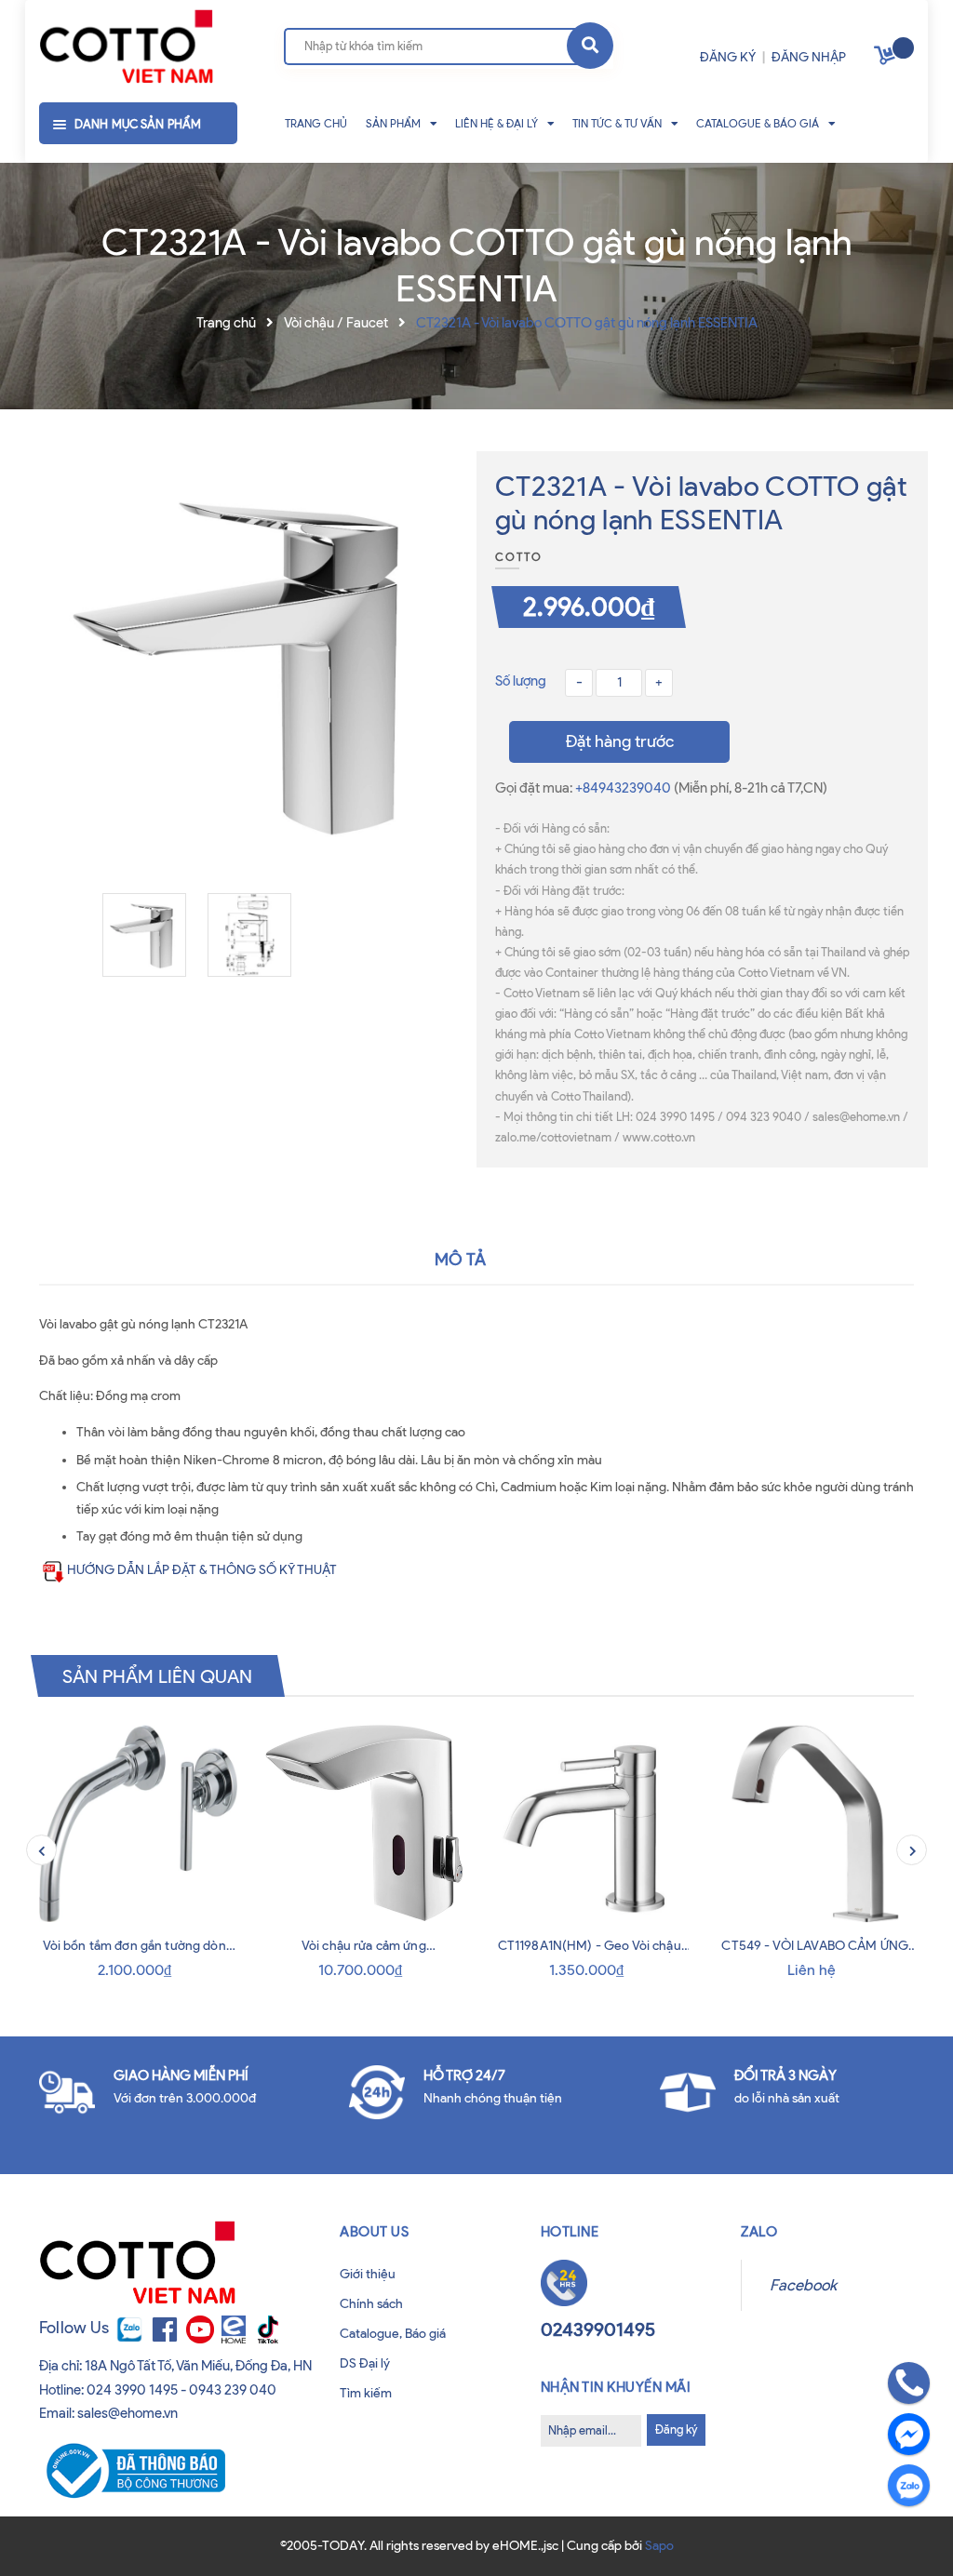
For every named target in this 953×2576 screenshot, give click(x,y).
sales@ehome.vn (128, 2413)
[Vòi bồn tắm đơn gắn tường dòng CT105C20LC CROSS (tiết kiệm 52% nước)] (138, 1824)
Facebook (803, 2285)
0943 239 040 (233, 2390)
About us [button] (374, 2232)
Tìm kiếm (366, 2393)
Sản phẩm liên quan (158, 1675)
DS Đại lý (365, 2363)
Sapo (659, 2546)
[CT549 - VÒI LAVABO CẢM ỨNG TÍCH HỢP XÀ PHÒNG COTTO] (816, 1824)
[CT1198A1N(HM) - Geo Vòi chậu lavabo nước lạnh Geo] (590, 1824)
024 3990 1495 (132, 2390)
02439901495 (598, 2329)
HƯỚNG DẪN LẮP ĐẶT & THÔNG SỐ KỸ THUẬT (202, 1570)
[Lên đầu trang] (48, 2528)
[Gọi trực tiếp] (909, 2383)
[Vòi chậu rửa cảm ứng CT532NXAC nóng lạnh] (364, 1824)
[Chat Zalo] (909, 2485)
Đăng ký (676, 2429)
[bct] (132, 2469)
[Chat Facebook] (909, 2434)
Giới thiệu (368, 2274)
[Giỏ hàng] (887, 59)
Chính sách (371, 2304)
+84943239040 (624, 788)
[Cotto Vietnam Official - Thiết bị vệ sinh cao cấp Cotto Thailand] (126, 47)
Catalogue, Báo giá (393, 2334)
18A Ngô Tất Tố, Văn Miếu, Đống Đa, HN (198, 2366)
